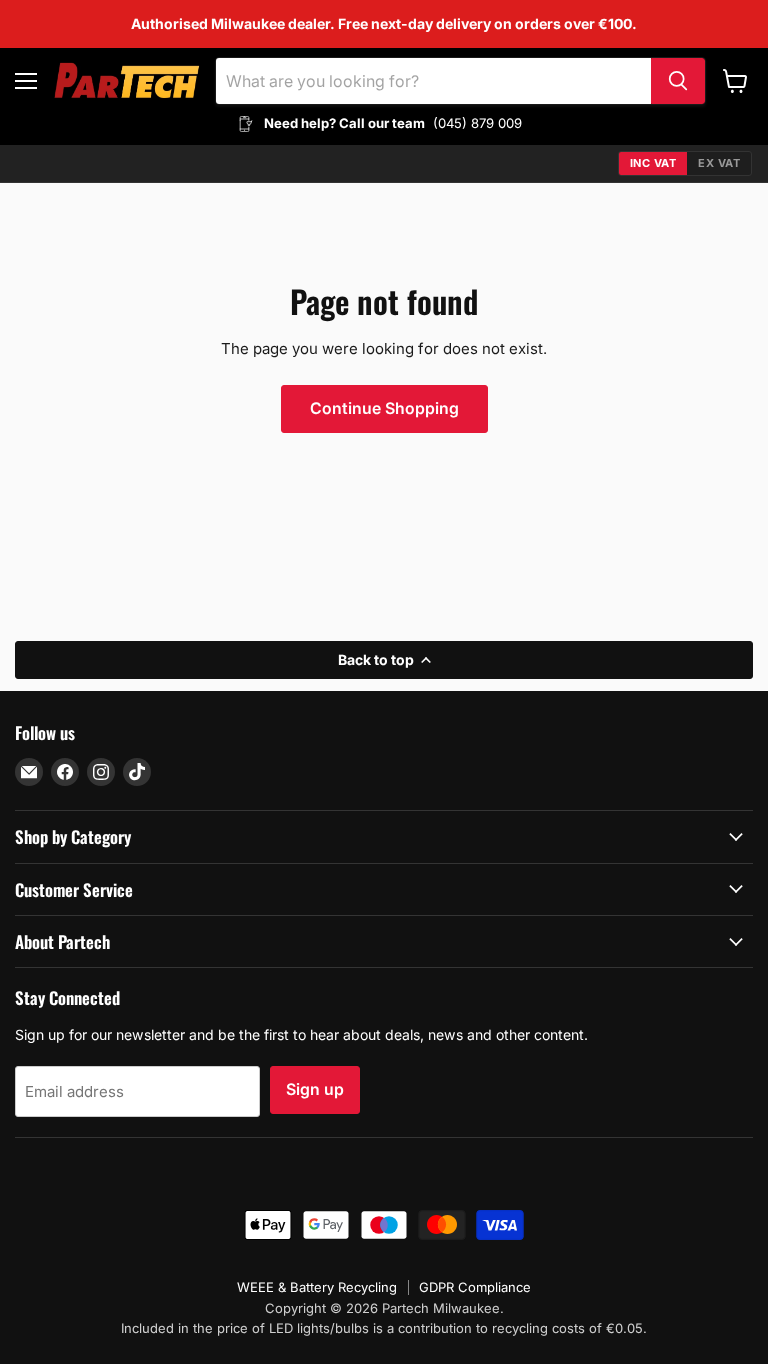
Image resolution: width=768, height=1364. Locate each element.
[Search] (678, 81)
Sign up (315, 1089)
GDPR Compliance (475, 1287)
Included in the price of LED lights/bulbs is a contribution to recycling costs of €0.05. (384, 1328)
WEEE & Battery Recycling (317, 1287)
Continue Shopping (384, 408)
